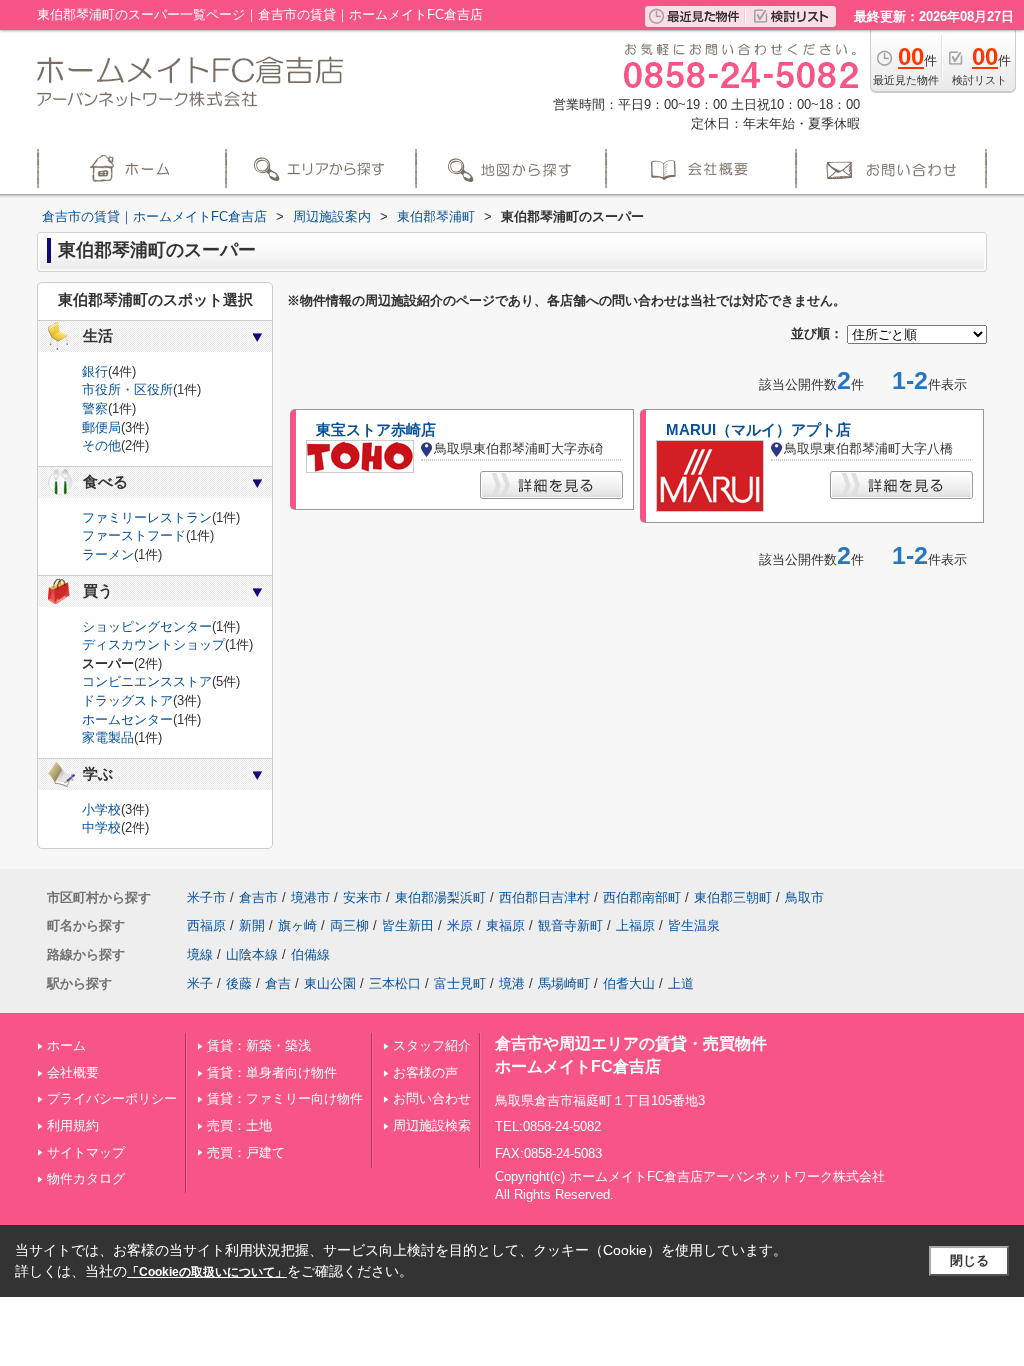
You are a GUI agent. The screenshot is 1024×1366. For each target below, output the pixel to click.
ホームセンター (127, 719)
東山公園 (330, 983)
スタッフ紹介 (432, 1045)
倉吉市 (258, 897)
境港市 (310, 897)
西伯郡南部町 (642, 897)
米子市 (206, 897)
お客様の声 (425, 1072)
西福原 (206, 925)
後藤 (239, 983)
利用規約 (73, 1125)
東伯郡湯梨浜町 (440, 897)
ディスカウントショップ (153, 644)
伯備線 (310, 954)
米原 (460, 925)
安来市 (362, 897)
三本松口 (395, 983)
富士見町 (460, 983)
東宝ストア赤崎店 (376, 430)
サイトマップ (86, 1152)
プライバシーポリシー (112, 1098)
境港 (512, 983)
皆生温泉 (694, 925)
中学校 (101, 827)
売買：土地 (239, 1125)
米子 (200, 983)
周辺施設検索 (432, 1125)
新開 (252, 925)
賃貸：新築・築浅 (259, 1045)
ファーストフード (134, 535)
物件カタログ (86, 1178)
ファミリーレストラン (147, 517)
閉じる (969, 1260)
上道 (681, 983)
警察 (95, 408)
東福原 (505, 925)
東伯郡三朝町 (733, 897)
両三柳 (349, 925)
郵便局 (101, 427)
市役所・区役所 (127, 389)
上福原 (635, 925)
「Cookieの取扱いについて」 (207, 1272)
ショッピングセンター (147, 626)
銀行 (95, 371)
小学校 (101, 809)
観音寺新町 (570, 925)
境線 (200, 954)
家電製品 (108, 737)
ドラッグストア (127, 700)
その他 (101, 445)
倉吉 (278, 983)
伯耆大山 (629, 983)
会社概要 (73, 1072)
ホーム (66, 1045)
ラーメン (108, 554)
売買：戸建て (246, 1152)
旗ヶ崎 (297, 925)
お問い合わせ (432, 1098)
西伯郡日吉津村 (544, 897)
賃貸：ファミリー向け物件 (285, 1098)
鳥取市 (804, 897)
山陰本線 (252, 954)
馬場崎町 (564, 983)
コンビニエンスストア (147, 681)
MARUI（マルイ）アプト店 (758, 430)
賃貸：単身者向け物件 (272, 1072)
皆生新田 (408, 925)
